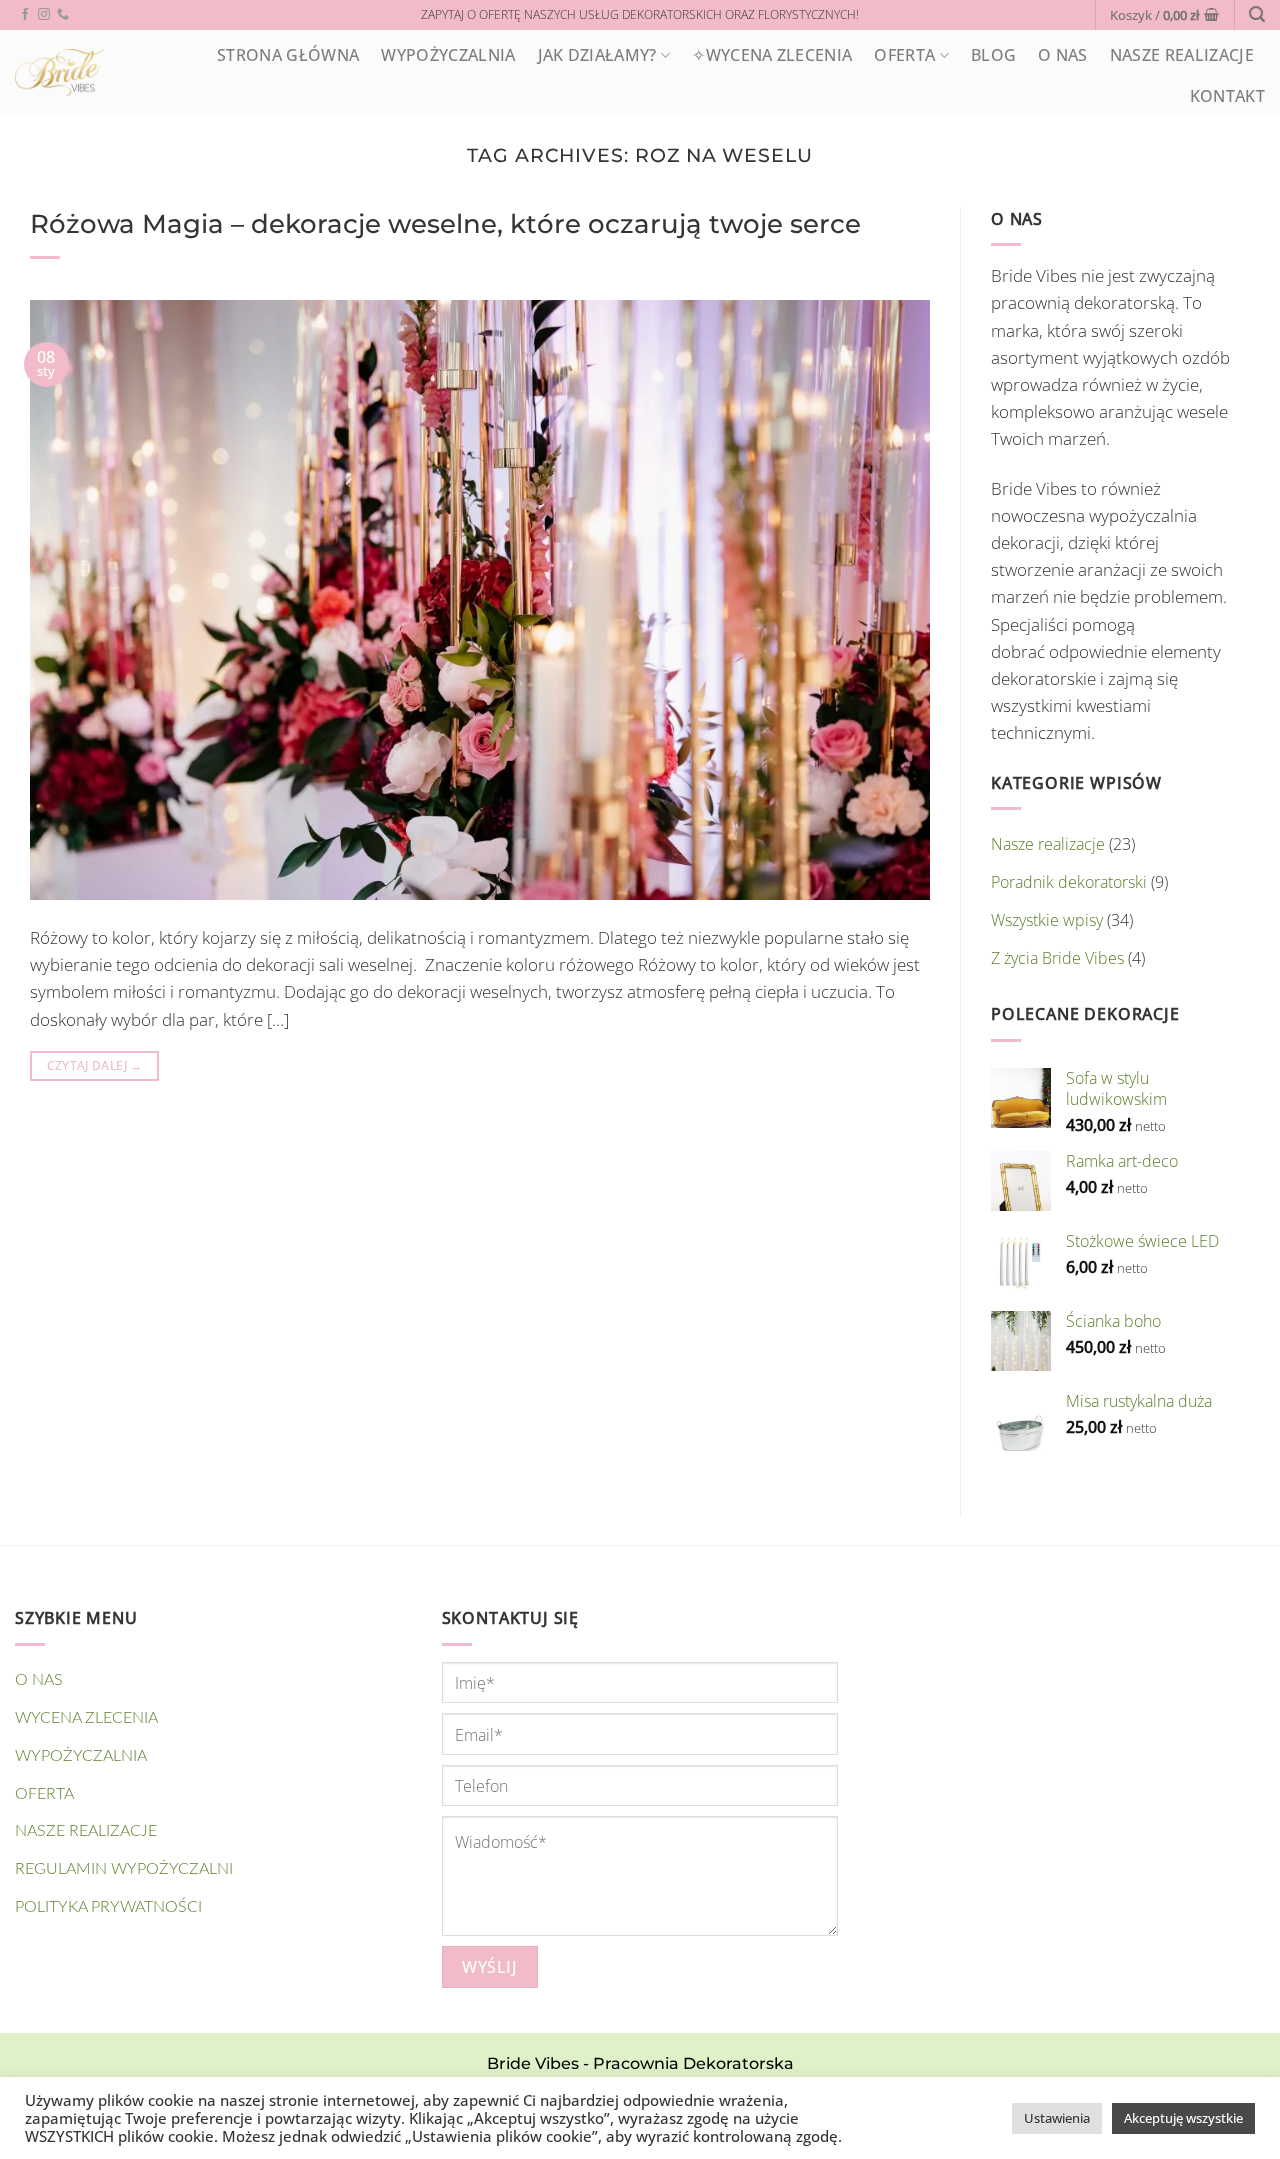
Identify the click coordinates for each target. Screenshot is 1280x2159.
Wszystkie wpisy (1047, 920)
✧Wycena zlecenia (772, 55)
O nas (1063, 55)
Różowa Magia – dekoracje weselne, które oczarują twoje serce (445, 223)
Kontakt (1227, 96)
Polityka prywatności (108, 1907)
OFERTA (904, 55)
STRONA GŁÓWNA (288, 55)
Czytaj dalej (95, 1065)
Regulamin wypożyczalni (124, 1869)
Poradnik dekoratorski (1069, 882)
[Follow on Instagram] (44, 15)
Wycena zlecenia (86, 1718)
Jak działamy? (597, 55)
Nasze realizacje (1048, 844)
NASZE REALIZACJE (1182, 55)
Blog (993, 55)
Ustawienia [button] (1057, 2118)
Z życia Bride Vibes (1057, 958)
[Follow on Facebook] (25, 15)
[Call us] (63, 15)
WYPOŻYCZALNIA (448, 55)
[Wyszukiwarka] (1257, 14)
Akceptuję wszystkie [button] (1183, 2118)
